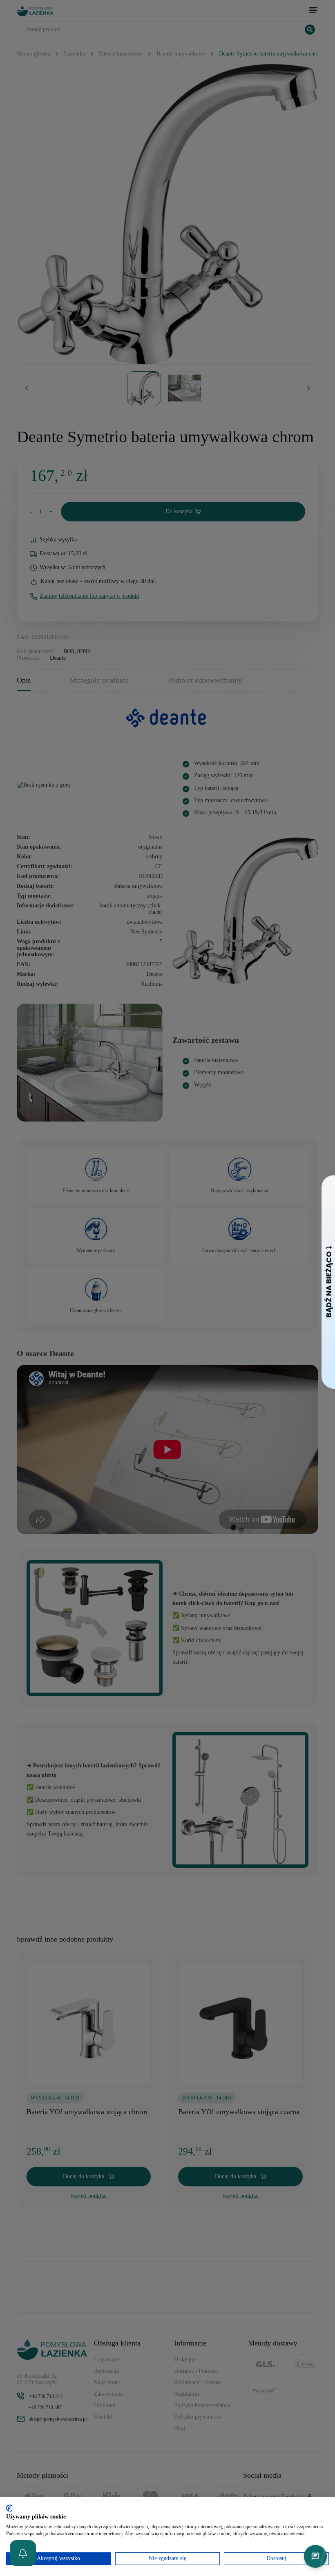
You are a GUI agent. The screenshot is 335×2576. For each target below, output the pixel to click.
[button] (23, 2553)
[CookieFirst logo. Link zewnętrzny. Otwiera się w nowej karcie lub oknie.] (9, 2508)
